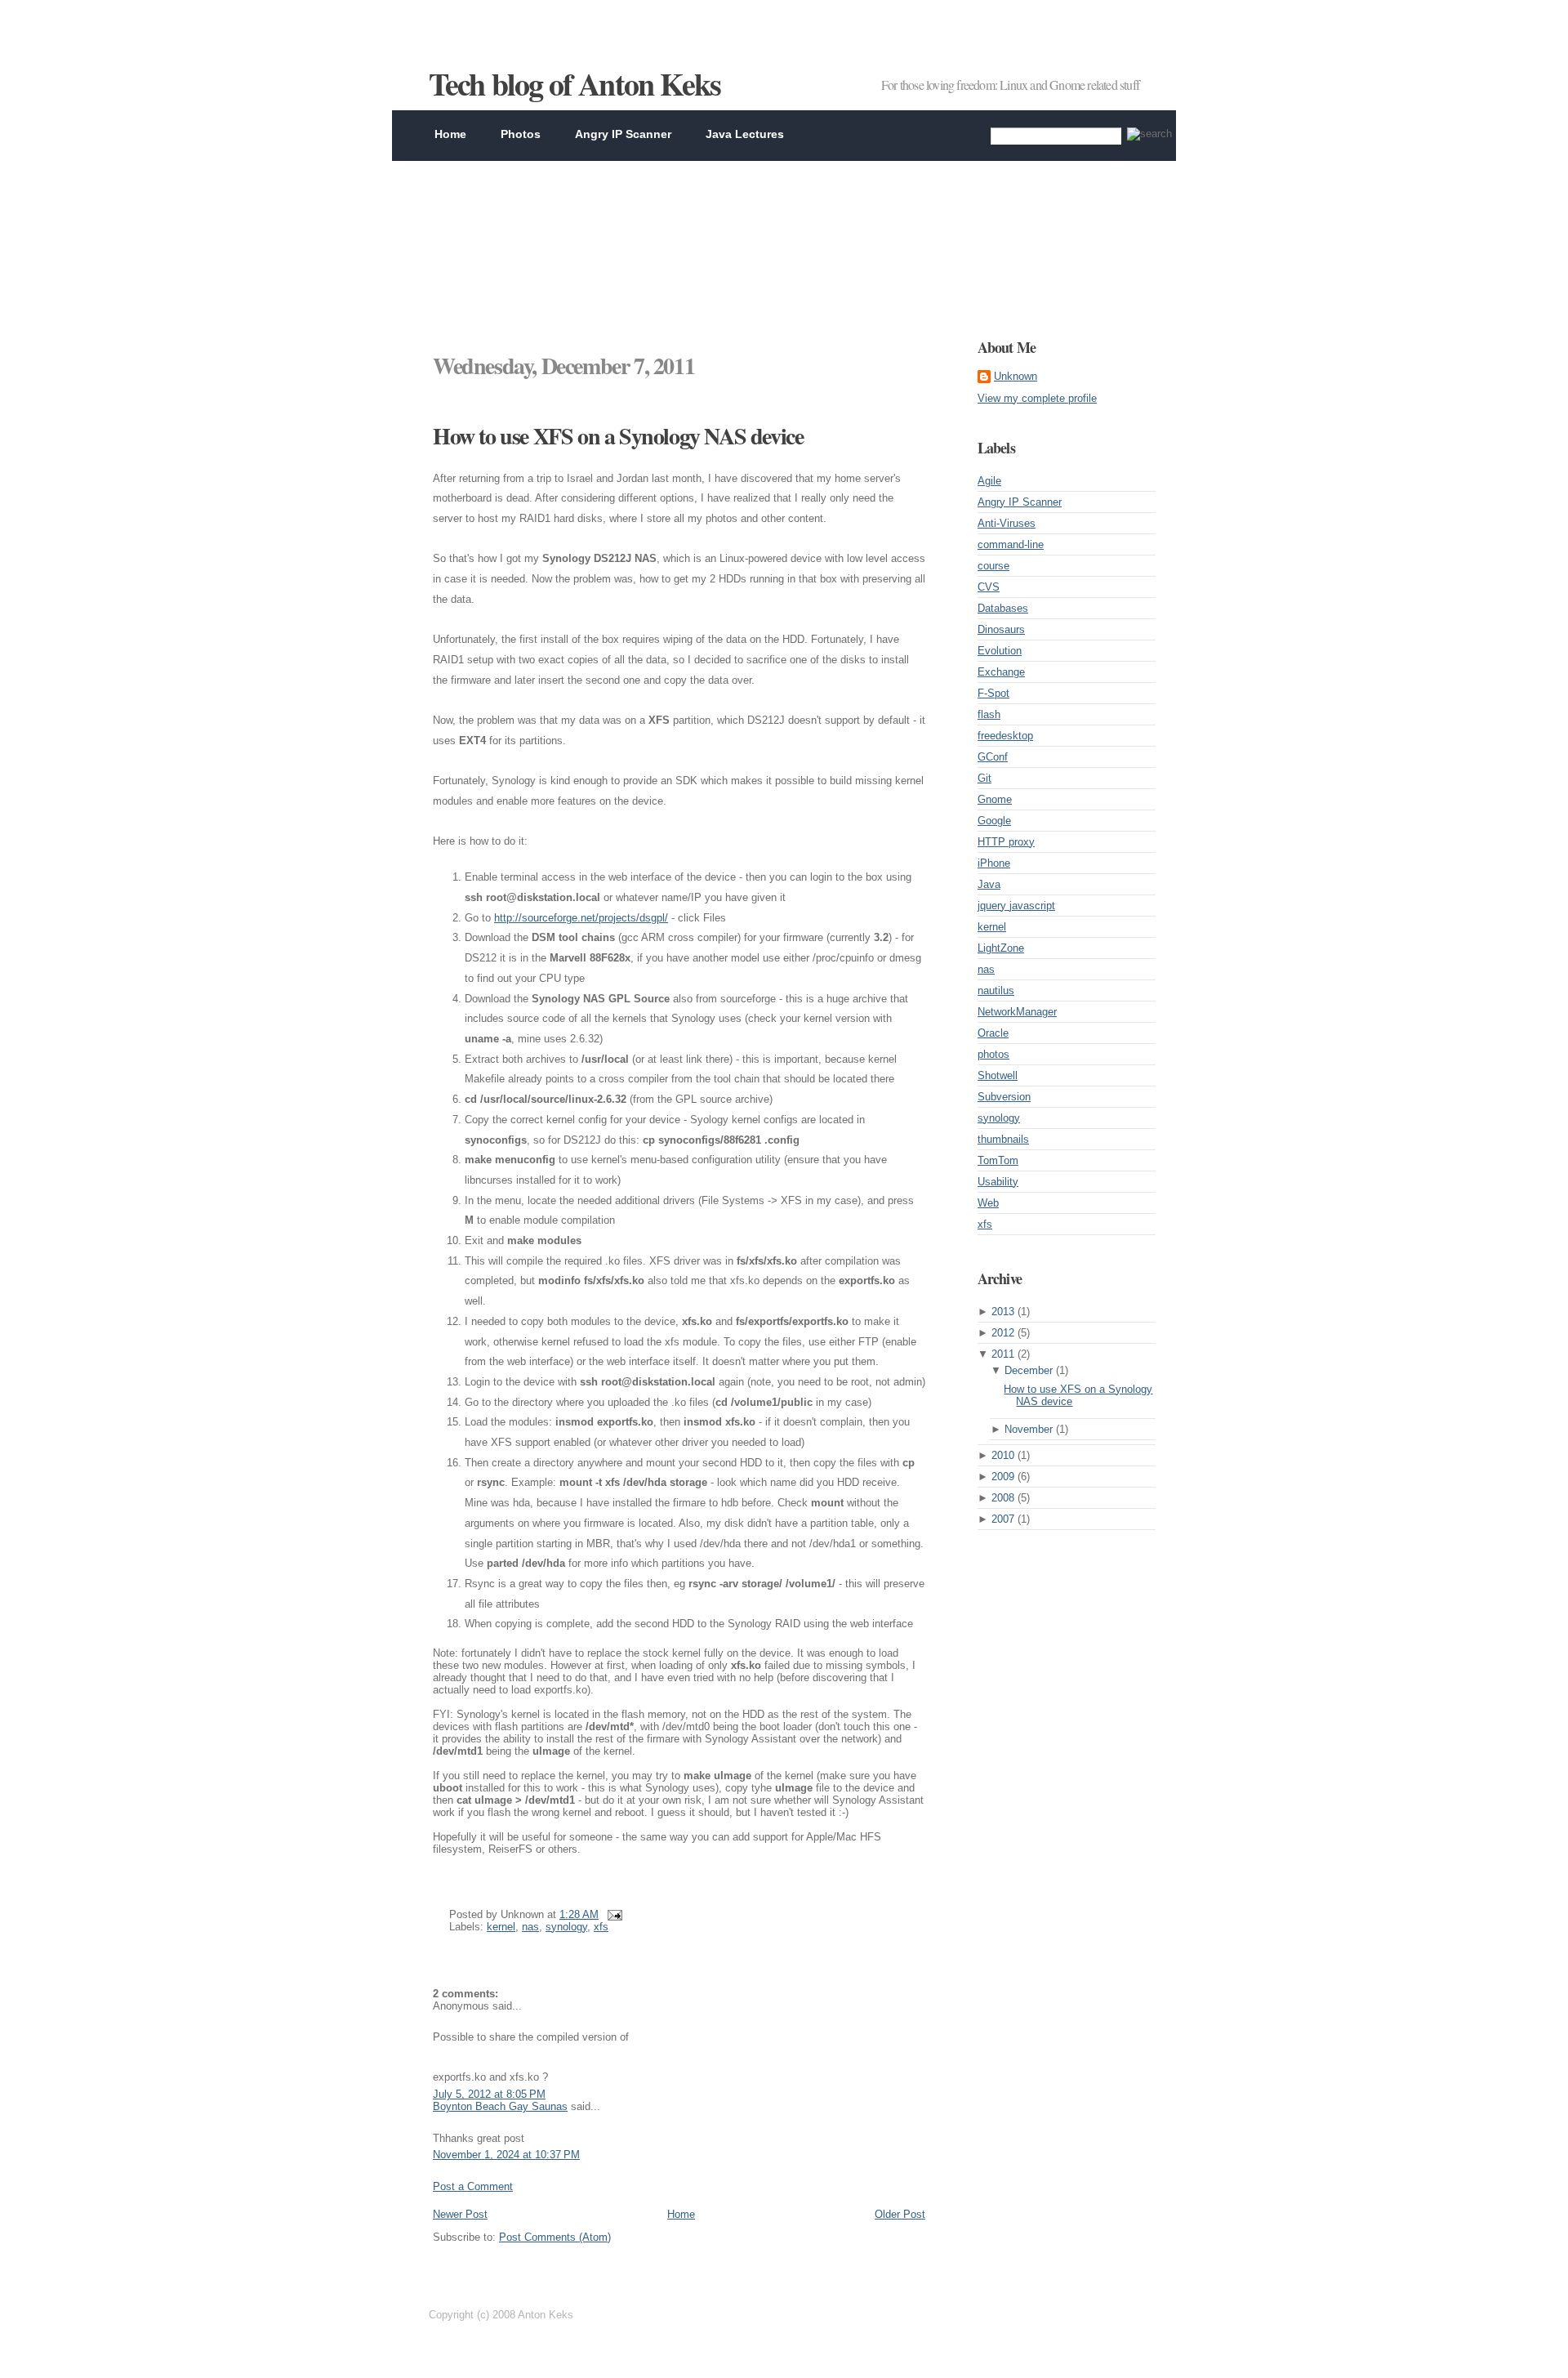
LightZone (1001, 948)
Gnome (995, 799)
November (1029, 1429)
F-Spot (993, 693)
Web (988, 1203)
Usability (998, 1182)
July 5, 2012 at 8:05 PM (489, 2094)
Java (989, 884)
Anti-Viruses (1007, 523)
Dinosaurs (1001, 629)
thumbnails (1003, 1139)
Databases (1003, 608)
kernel (501, 1927)
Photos (521, 134)
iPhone (994, 863)
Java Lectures (745, 134)
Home (450, 134)
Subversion (1004, 1097)
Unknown (1016, 376)
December (1029, 1370)
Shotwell (998, 1075)
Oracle (993, 1033)
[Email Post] (612, 1914)
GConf (993, 757)
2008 (1003, 1498)
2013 (1003, 1312)
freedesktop (1005, 736)
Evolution (1000, 651)
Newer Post (460, 2214)
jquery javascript (1016, 906)
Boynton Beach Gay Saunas (500, 2106)
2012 (1003, 1333)
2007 (1003, 1519)
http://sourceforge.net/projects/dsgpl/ (581, 918)
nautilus (996, 990)
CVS (989, 587)
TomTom (998, 1160)
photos (993, 1054)
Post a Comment (473, 2186)
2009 (1003, 1477)
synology (566, 1927)
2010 (1003, 1455)
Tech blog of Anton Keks (575, 84)
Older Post (900, 2214)
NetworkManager (1017, 1012)
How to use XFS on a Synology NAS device (618, 436)
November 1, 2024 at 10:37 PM (506, 2155)
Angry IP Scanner (623, 134)
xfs (601, 1927)
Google (994, 821)
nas (530, 1927)
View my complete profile (1037, 398)
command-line (1011, 544)
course (993, 566)
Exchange (1001, 672)
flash (989, 714)
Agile (989, 481)
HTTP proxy (1006, 842)
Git (984, 778)
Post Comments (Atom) (555, 2237)
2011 (1003, 1354)
